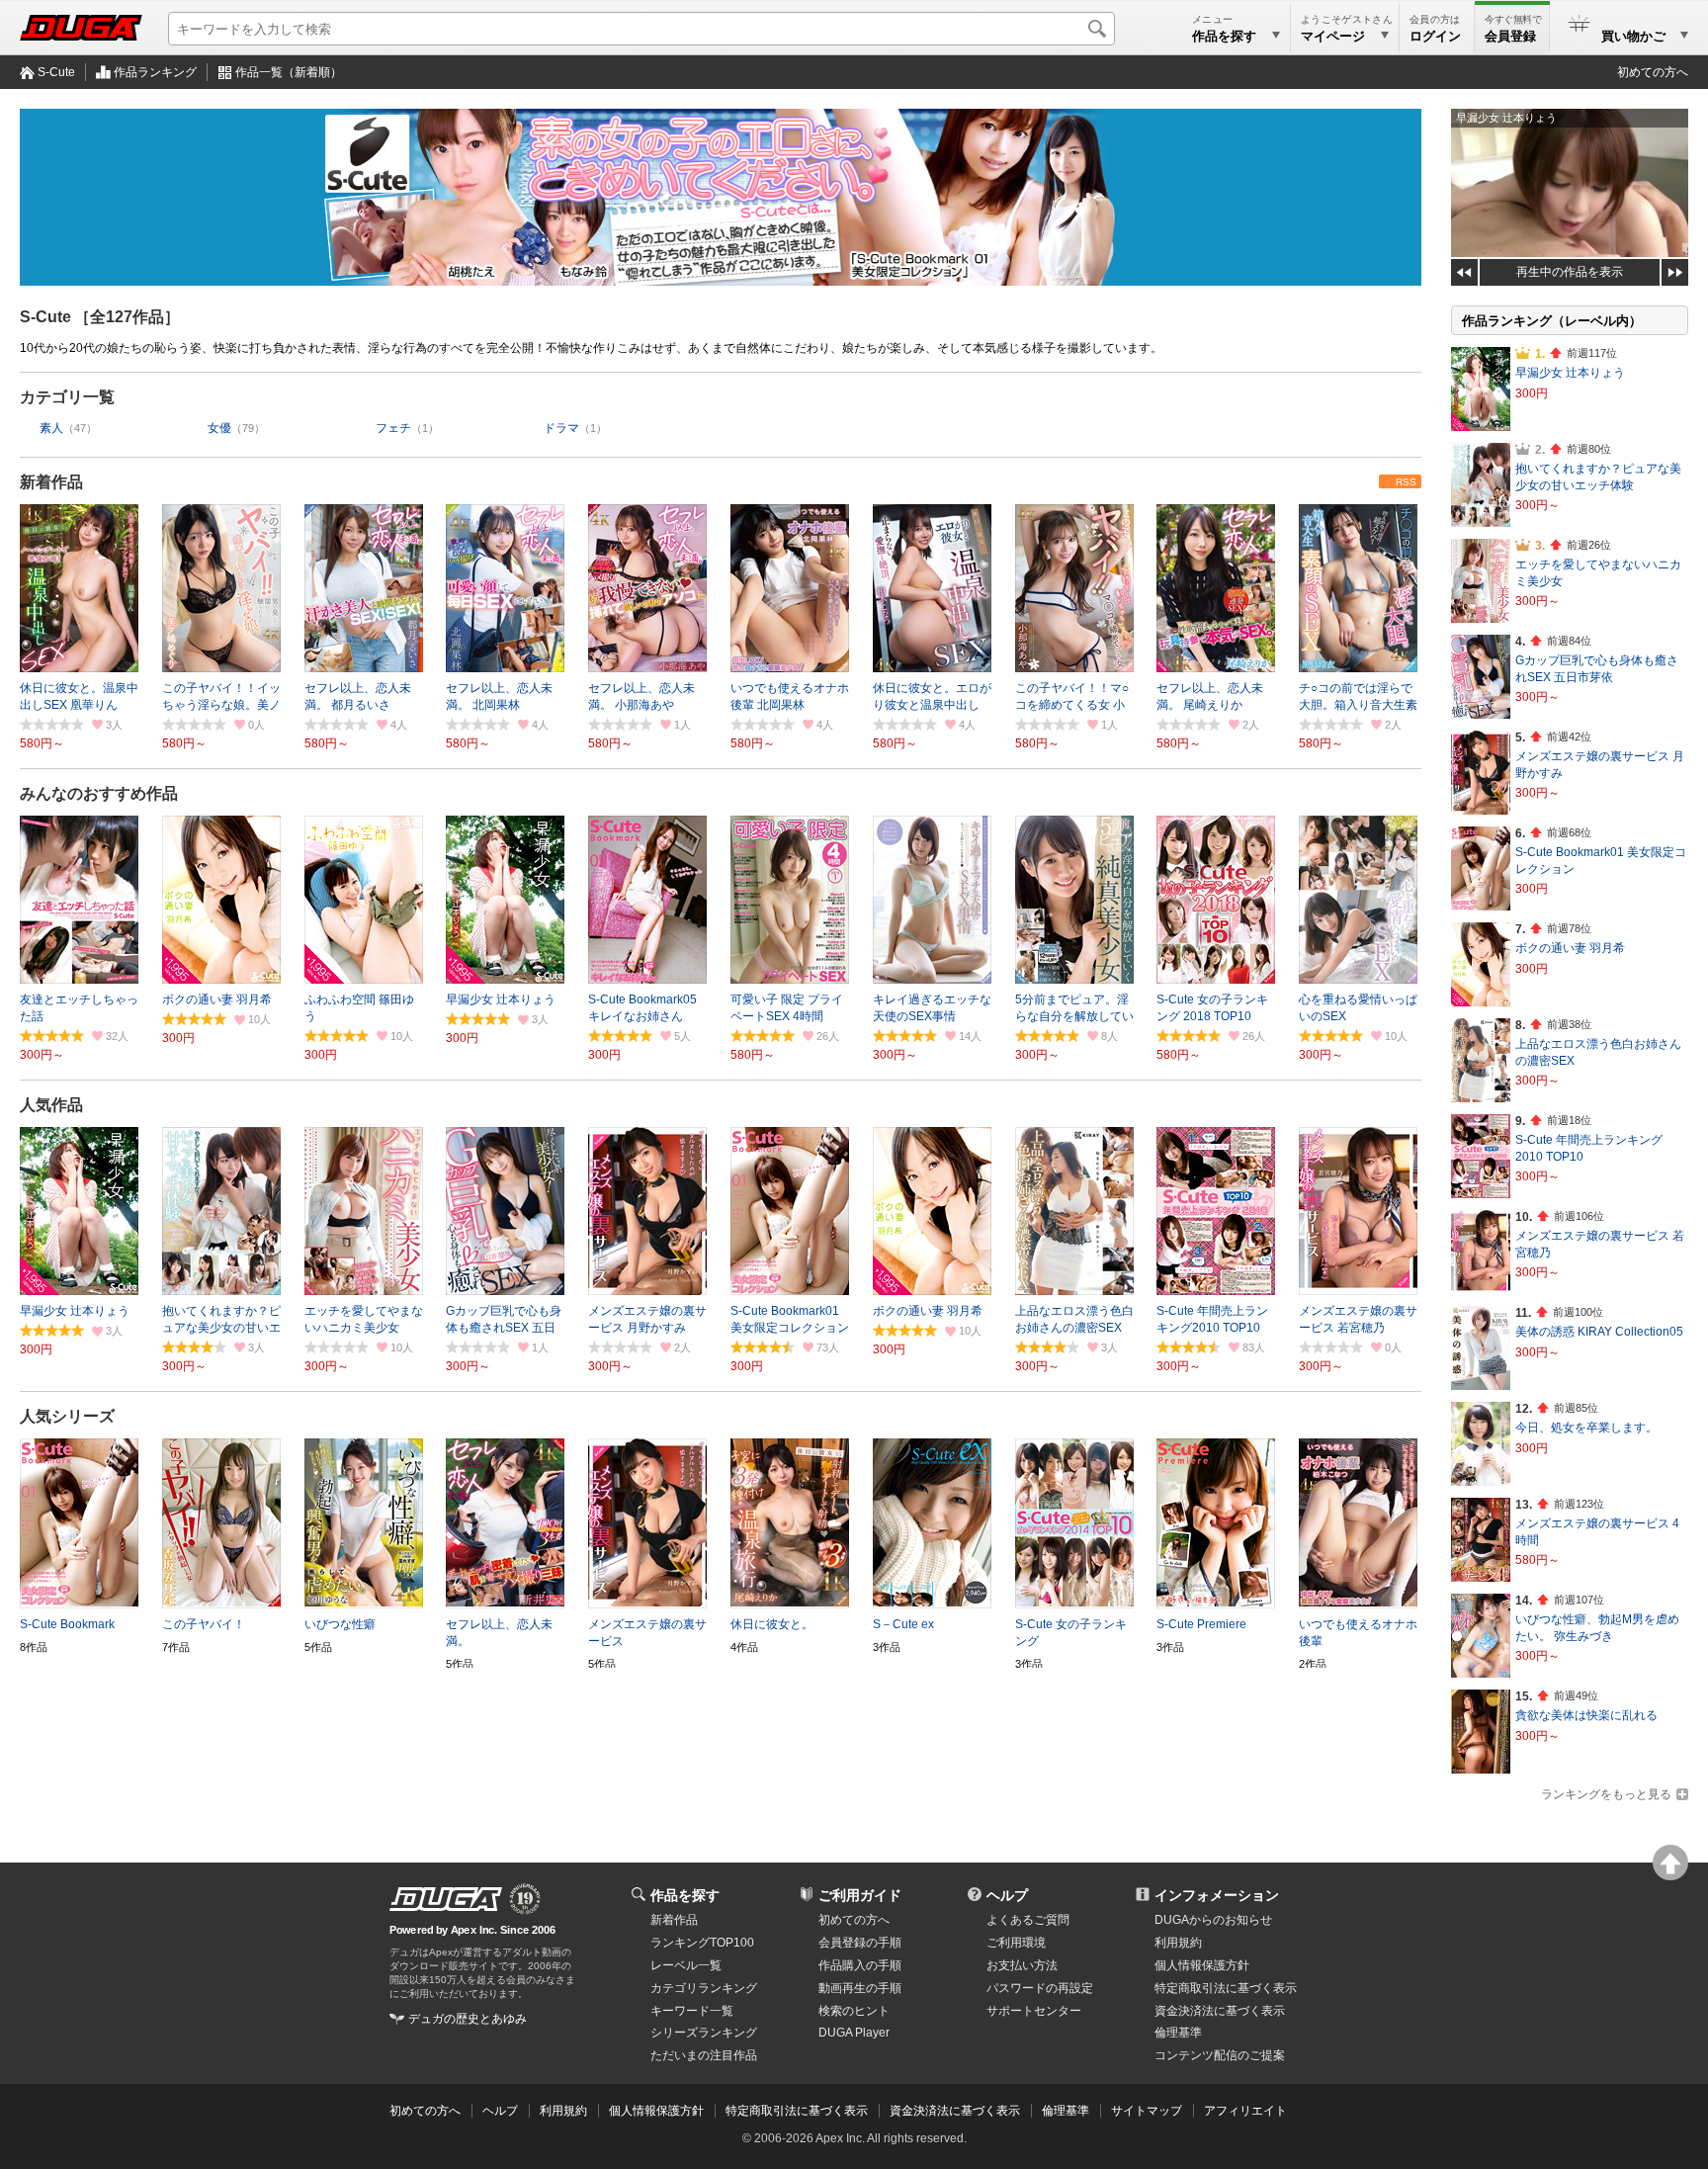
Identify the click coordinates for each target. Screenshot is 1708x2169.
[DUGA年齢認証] (446, 1899)
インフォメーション (1217, 1895)
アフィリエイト (1245, 2111)
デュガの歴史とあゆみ (468, 2019)
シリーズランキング (704, 2033)
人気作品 (51, 1105)
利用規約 (1178, 1943)
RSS (1406, 482)
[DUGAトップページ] (81, 28)
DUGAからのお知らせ (1213, 1920)
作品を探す (685, 1895)
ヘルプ (1007, 1895)
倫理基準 (1178, 2033)
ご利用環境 (1016, 1943)
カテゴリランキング (704, 1988)
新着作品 (51, 482)
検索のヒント (854, 2011)
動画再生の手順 (860, 1988)
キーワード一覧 (692, 2011)
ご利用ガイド (860, 1895)
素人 (51, 428)
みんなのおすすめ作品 (99, 793)
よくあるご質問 (1028, 1920)
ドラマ (561, 428)
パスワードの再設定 (1040, 1988)
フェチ (393, 428)
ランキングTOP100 (702, 1943)
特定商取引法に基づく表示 (797, 2111)
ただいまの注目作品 (704, 2055)
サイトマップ (1147, 2111)
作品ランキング (155, 72)
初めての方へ (1653, 72)
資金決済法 (1220, 2011)
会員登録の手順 (860, 1943)
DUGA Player (854, 2033)
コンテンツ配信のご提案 (1220, 2055)
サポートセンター (1034, 2011)
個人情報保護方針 (1202, 1965)
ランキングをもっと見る (1606, 1794)
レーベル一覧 (686, 1965)
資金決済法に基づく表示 (955, 2111)
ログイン (1435, 36)
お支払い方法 (1022, 1965)
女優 (219, 428)
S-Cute (56, 72)
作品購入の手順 (860, 1965)
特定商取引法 (1226, 1988)
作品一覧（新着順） (289, 72)
